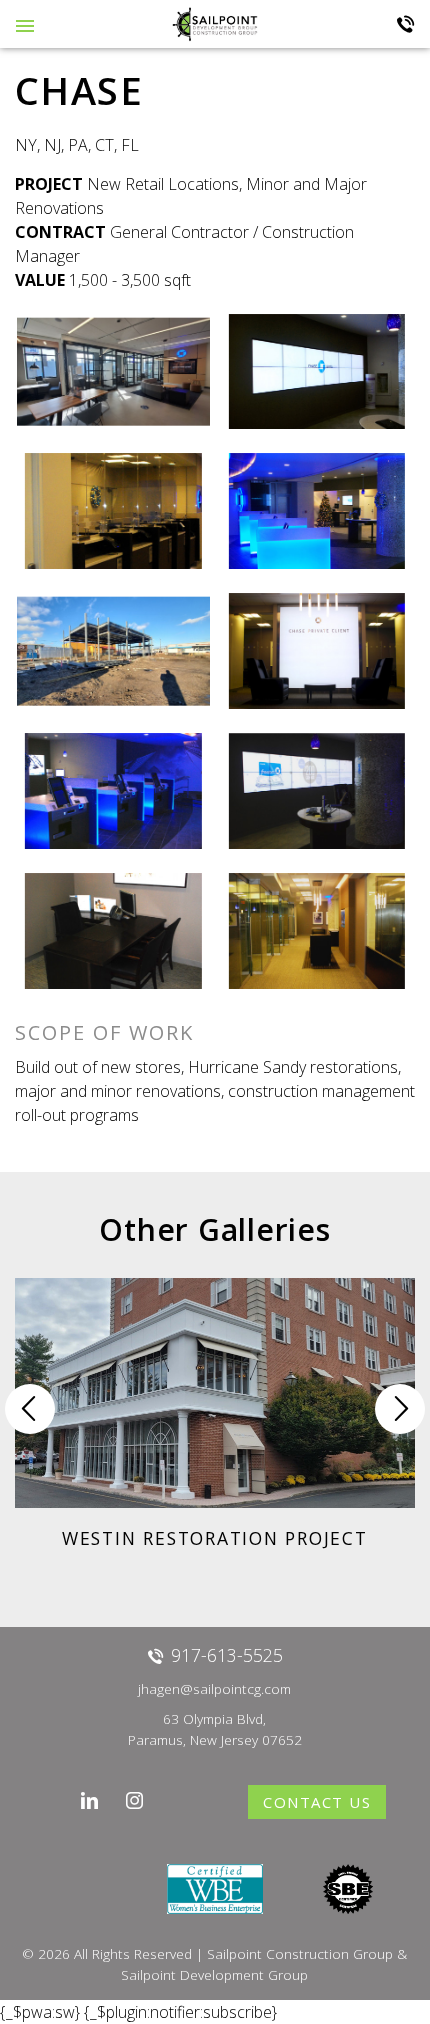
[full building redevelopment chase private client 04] (113, 931)
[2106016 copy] (316, 511)
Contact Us (317, 1802)
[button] (400, 1409)
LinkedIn (90, 1800)
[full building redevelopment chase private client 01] (316, 791)
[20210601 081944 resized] (113, 372)
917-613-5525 (406, 24)
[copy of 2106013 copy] (316, 651)
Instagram (135, 1800)
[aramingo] (113, 651)
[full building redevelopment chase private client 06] (316, 931)
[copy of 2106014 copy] (113, 791)
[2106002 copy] (316, 372)
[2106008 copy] (113, 511)
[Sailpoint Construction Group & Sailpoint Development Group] (214, 23)
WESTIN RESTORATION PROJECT (215, 1538)
